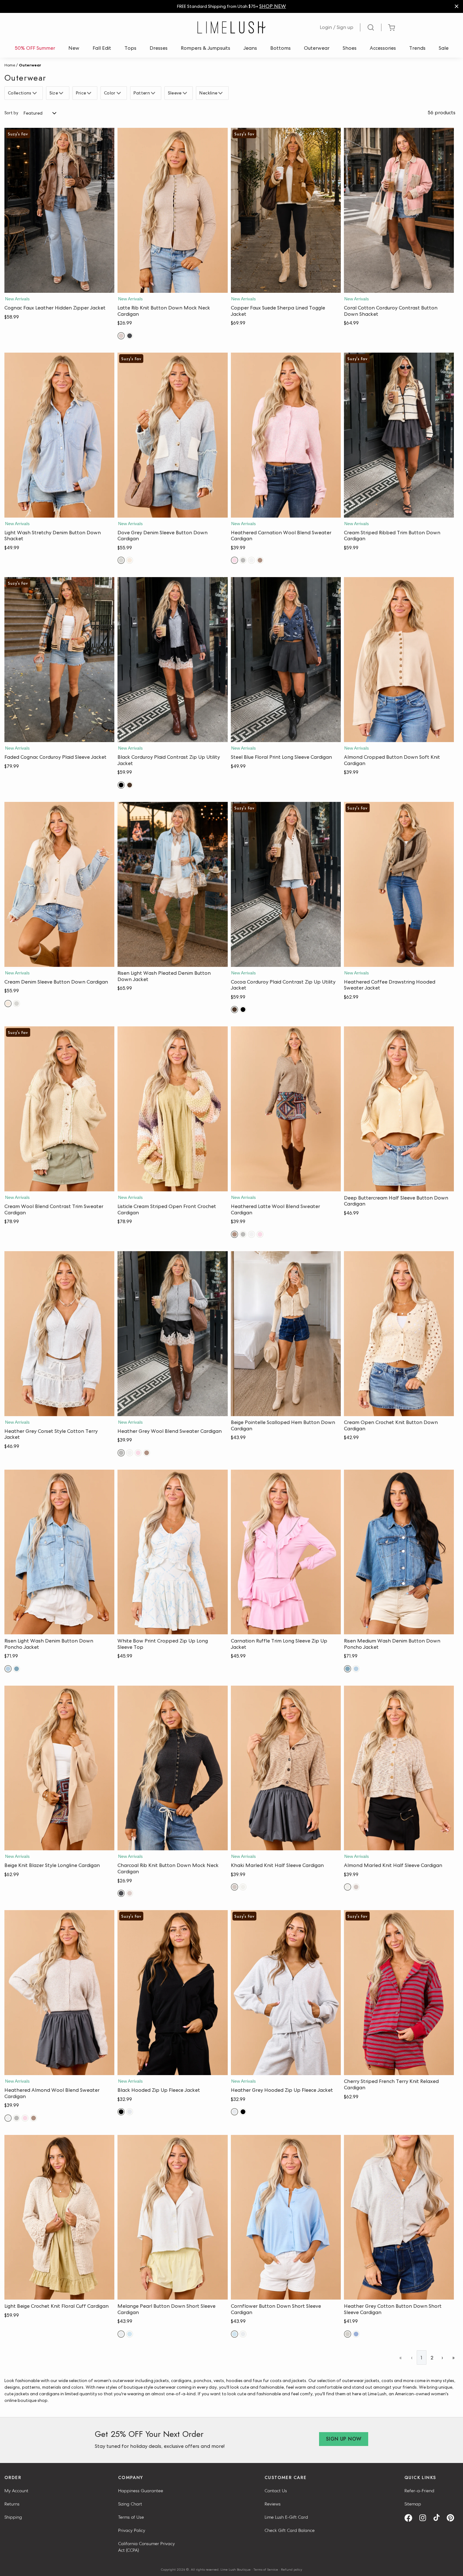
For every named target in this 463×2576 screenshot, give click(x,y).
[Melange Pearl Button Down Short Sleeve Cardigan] (172, 2217)
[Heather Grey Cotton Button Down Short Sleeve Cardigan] (399, 2217)
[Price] (90, 93)
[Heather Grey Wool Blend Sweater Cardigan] (172, 1334)
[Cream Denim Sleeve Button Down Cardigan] (59, 884)
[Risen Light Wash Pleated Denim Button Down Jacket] (172, 884)
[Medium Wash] (17, 1669)
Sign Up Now (344, 2439)
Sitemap (413, 2504)
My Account (16, 2491)
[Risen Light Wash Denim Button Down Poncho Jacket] (59, 1552)
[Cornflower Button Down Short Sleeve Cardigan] (286, 2217)
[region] (231, 6)
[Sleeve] (186, 93)
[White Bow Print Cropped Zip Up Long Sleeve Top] (172, 1552)
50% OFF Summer (35, 48)
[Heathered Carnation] (234, 560)
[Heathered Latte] (260, 560)
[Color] (120, 93)
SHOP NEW (273, 6)
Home (10, 65)
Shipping (13, 2517)
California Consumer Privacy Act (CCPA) (146, 2547)
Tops (130, 48)
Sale (444, 48)
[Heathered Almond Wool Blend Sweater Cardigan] (59, 1993)
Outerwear (317, 48)
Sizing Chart (130, 2504)
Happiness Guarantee (141, 2491)
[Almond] (243, 1887)
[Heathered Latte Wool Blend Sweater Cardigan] (286, 1109)
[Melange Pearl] (121, 2334)
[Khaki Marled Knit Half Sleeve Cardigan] (286, 1768)
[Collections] (35, 93)
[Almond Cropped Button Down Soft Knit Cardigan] (399, 660)
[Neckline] (221, 93)
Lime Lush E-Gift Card (286, 2517)
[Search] (371, 27)
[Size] (62, 93)
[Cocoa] (130, 785)
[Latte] (121, 336)
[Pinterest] (453, 2518)
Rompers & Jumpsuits (206, 48)
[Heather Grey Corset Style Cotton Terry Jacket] (59, 1334)
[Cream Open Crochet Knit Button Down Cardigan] (399, 1334)
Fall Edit (102, 48)
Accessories (383, 48)
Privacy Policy (132, 2530)
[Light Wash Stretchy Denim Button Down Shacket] (59, 435)
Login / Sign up (337, 27)
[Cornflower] (130, 2334)
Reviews (273, 2504)
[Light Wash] (8, 1669)
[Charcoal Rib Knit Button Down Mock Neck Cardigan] (172, 1768)
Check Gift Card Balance (290, 2530)
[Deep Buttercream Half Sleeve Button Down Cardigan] (399, 1109)
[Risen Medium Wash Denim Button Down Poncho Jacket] (399, 1552)
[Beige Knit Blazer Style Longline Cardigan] (59, 1768)
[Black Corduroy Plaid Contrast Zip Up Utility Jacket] (172, 660)
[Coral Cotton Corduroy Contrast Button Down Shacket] (399, 210)
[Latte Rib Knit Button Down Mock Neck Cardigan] (172, 210)
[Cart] (392, 28)
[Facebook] (411, 2518)
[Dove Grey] (121, 560)
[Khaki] (234, 1887)
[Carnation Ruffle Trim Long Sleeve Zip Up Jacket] (286, 1552)
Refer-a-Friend (419, 2491)
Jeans (250, 48)
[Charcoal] (130, 336)
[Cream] (130, 560)
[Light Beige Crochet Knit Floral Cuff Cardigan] (59, 2217)
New (74, 48)
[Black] (121, 785)
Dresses (159, 48)
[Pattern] (154, 93)
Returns (12, 2504)
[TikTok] (439, 2518)
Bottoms (280, 48)
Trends (417, 48)
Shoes (350, 48)
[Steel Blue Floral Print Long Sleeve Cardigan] (286, 660)
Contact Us (276, 2491)
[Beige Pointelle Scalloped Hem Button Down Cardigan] (286, 1334)
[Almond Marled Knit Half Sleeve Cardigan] (399, 1768)
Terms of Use (131, 2517)
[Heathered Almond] (252, 560)
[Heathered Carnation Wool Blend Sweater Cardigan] (286, 435)
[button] (59, 287)
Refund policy (292, 2569)
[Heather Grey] (243, 560)
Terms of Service (266, 2569)
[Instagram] (425, 2518)
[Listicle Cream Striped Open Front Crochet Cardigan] (172, 1109)
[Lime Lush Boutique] (231, 27)
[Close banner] (457, 6)
